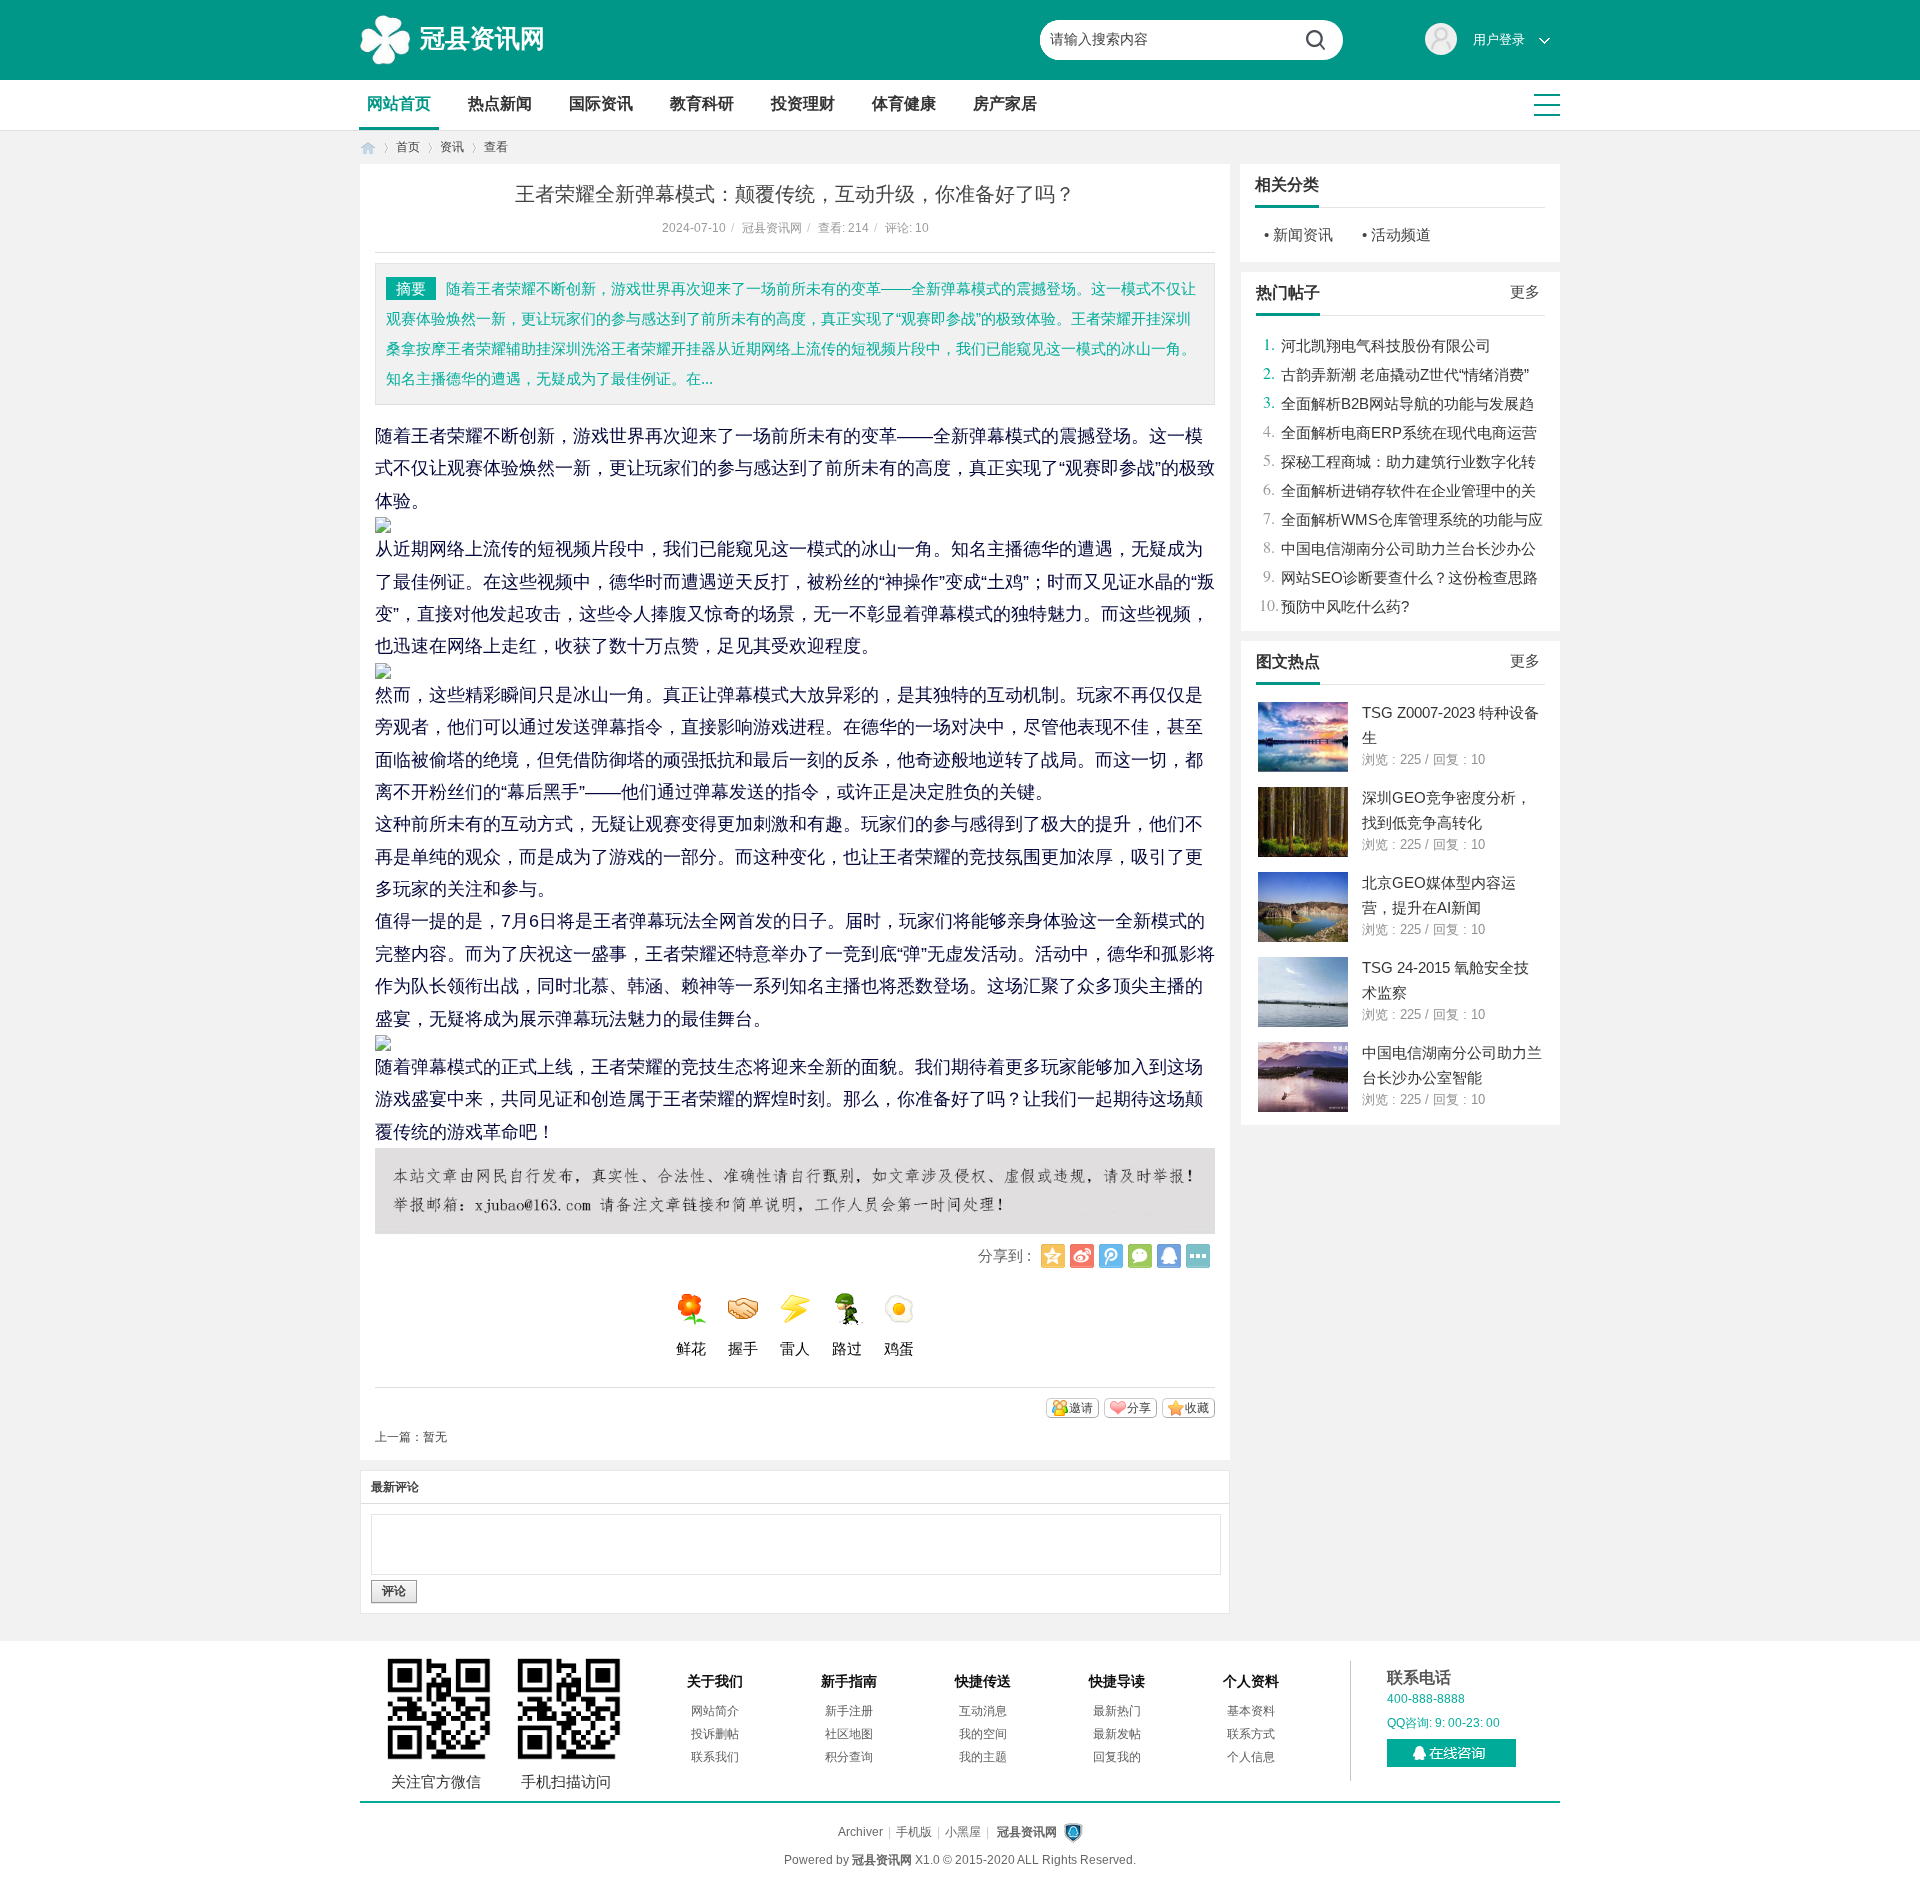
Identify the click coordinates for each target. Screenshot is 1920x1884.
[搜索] (1323, 40)
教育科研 (702, 103)
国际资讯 (601, 103)
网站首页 (399, 103)
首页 (368, 147)
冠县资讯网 (482, 38)
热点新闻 (500, 103)
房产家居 (1005, 103)
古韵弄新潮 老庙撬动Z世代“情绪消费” (1405, 374)
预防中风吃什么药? (1345, 606)
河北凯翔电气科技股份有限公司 (1386, 345)
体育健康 (904, 103)
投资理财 (803, 103)
